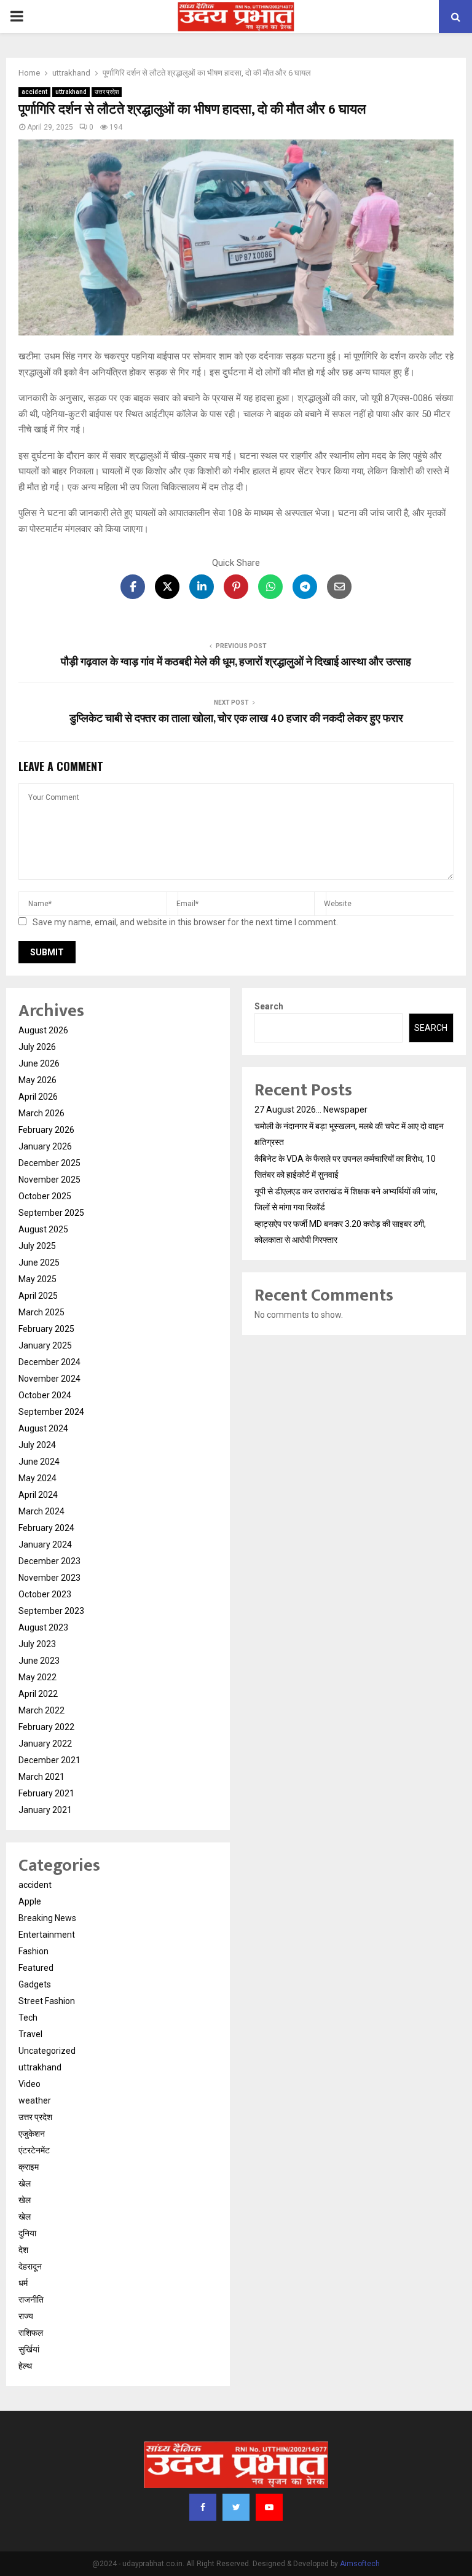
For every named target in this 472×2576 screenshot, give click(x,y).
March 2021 (41, 1777)
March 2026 (41, 1113)
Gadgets (35, 1984)
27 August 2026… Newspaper (311, 1110)
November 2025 (49, 1180)
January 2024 (45, 1544)
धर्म (23, 2283)
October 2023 (45, 1594)
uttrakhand (71, 92)
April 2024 (38, 1495)
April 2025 (38, 1296)
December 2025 (49, 1163)
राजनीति (31, 2300)
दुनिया (27, 2233)
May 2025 (37, 1279)
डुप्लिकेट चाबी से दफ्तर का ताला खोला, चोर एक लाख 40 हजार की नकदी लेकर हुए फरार (236, 719)
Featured (36, 1968)
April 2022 (38, 1694)
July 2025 (37, 1246)
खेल (25, 2183)
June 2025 (39, 1263)
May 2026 (37, 1080)
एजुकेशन (32, 2134)
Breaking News (47, 1918)
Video (29, 2084)
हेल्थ (25, 2366)
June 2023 (39, 1661)
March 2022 (41, 1710)
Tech (28, 2018)
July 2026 (37, 1047)
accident (34, 92)
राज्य (26, 2316)
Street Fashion (47, 2001)
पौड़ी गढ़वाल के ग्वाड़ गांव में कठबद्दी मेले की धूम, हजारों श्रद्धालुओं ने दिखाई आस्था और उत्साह (236, 662)
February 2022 (46, 1727)
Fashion (33, 1951)
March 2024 (41, 1511)
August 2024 (43, 1428)
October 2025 (45, 1196)
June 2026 (39, 1063)
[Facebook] (203, 2507)
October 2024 (45, 1395)
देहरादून (30, 2266)
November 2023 (49, 1578)
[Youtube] (269, 2507)
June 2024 (39, 1462)
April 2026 (38, 1097)
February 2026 (46, 1130)
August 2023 (43, 1627)
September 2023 (51, 1611)
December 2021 (49, 1760)
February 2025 (46, 1329)
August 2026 (43, 1030)
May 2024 (37, 1478)
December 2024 (49, 1362)
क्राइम (29, 2167)
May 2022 (37, 1677)
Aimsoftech (360, 2564)
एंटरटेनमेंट (34, 2150)
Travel (30, 2034)
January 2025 (45, 1345)
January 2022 (45, 1744)
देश (23, 2250)
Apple (30, 1901)
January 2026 (45, 1146)
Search (269, 1006)
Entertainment (47, 1935)
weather (35, 2100)
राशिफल (31, 2333)
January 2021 (45, 1810)
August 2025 (43, 1229)
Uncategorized (47, 2051)
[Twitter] (236, 2507)
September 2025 (51, 1213)
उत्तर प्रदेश (107, 92)
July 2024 (37, 1445)
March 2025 (41, 1312)
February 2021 (46, 1793)
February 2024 (46, 1528)
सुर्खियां (29, 2349)
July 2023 (37, 1644)
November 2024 (49, 1379)
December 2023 (49, 1561)
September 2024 (51, 1412)
